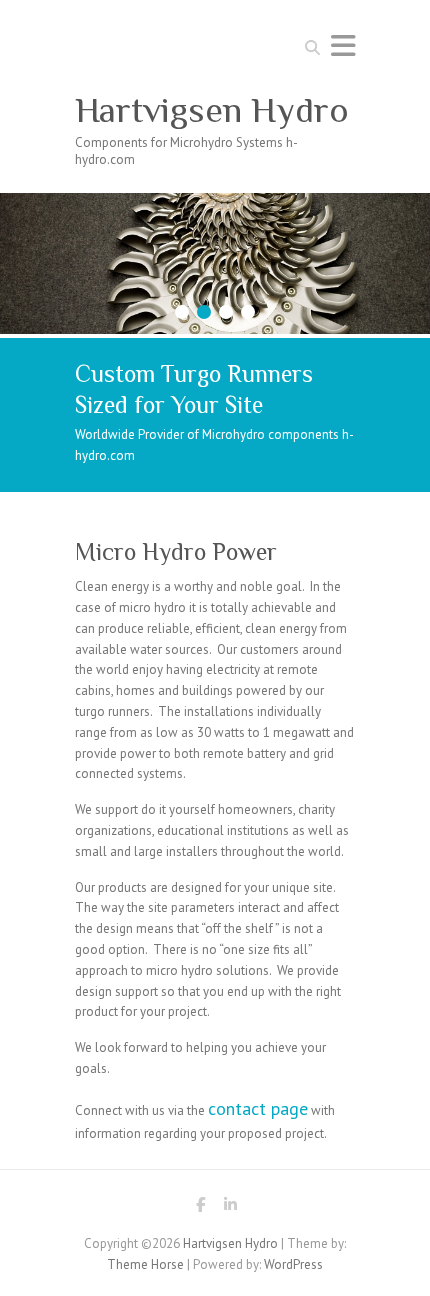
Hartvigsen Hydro (212, 110)
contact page (258, 1108)
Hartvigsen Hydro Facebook (200, 1208)
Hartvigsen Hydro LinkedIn (230, 1208)
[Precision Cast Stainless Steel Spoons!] (215, 202)
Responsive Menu (343, 45)
